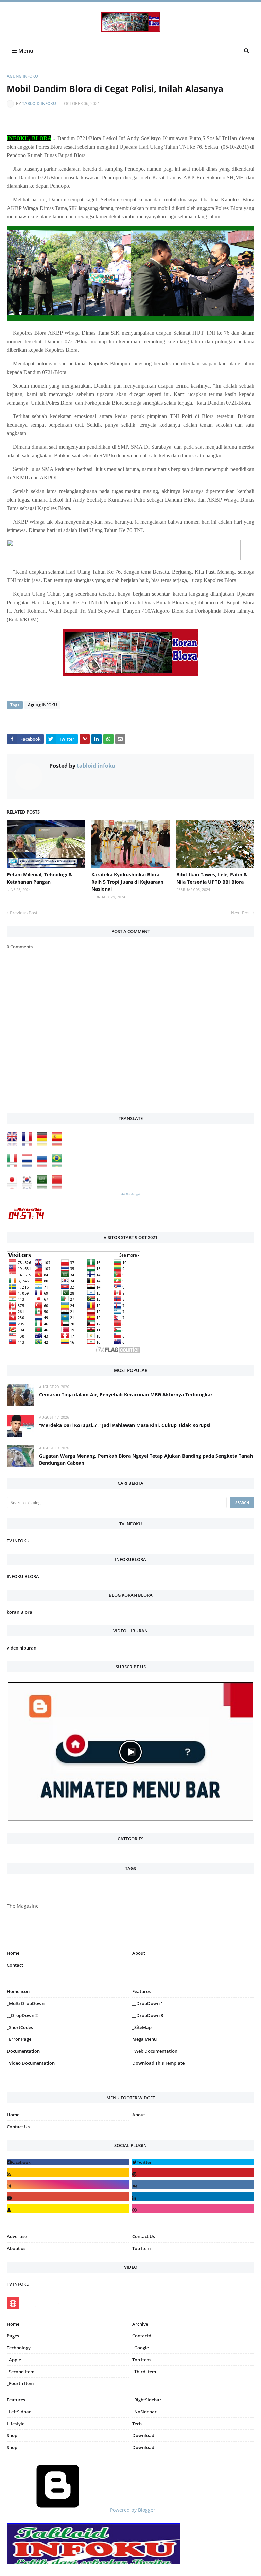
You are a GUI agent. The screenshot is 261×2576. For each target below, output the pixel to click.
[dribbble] (193, 2208)
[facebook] (68, 2162)
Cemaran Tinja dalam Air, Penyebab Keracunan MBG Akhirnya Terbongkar (126, 1394)
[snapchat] (68, 2208)
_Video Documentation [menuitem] (31, 2063)
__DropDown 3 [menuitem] (148, 2015)
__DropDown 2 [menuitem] (22, 2015)
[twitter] (193, 2162)
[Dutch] (29, 1166)
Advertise (17, 2236)
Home (13, 1953)
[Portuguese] (58, 1166)
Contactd (142, 2336)
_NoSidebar (144, 2412)
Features (16, 2400)
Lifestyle (16, 2424)
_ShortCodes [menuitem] (20, 2027)
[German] (43, 1144)
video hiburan (22, 1648)
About (139, 1953)
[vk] (193, 2185)
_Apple (14, 2360)
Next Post (241, 913)
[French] (29, 1144)
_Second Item (21, 2372)
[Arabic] (43, 1187)
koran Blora (20, 1612)
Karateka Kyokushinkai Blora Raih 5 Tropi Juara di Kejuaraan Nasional (127, 882)
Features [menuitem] (141, 1991)
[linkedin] (193, 2196)
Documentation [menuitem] (23, 2051)
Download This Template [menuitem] (158, 2063)
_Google (141, 2348)
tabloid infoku (39, 104)
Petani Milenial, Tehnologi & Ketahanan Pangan (40, 878)
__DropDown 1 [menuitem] (148, 2003)
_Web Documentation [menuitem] (155, 2051)
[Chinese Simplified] (58, 1187)
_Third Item (144, 2372)
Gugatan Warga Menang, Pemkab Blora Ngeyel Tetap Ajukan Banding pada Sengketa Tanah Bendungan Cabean (146, 1459)
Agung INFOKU (22, 76)
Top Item (141, 2248)
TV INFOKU (18, 1541)
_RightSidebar (147, 2400)
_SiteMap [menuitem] (142, 2027)
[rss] (68, 2173)
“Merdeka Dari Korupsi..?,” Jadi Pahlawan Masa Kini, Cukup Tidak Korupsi (125, 1425)
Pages (13, 2336)
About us (16, 2248)
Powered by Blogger (132, 2510)
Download (143, 2435)
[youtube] (68, 2196)
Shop (12, 2435)
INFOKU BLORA (23, 1576)
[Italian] (14, 1166)
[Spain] (58, 1144)
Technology (19, 2348)
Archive (140, 2324)
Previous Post (24, 913)
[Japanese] (14, 1187)
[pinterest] (193, 2080)
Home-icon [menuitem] (18, 1991)
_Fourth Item (20, 2383)
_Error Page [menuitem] (19, 2039)
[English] (14, 1144)
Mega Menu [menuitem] (144, 2039)
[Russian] (43, 1166)
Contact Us (18, 2127)
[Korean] (29, 1187)
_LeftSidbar (19, 2412)
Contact (15, 1965)
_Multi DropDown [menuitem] (26, 2003)
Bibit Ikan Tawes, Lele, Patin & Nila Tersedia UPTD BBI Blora (212, 878)
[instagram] (68, 2080)
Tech (137, 2424)
